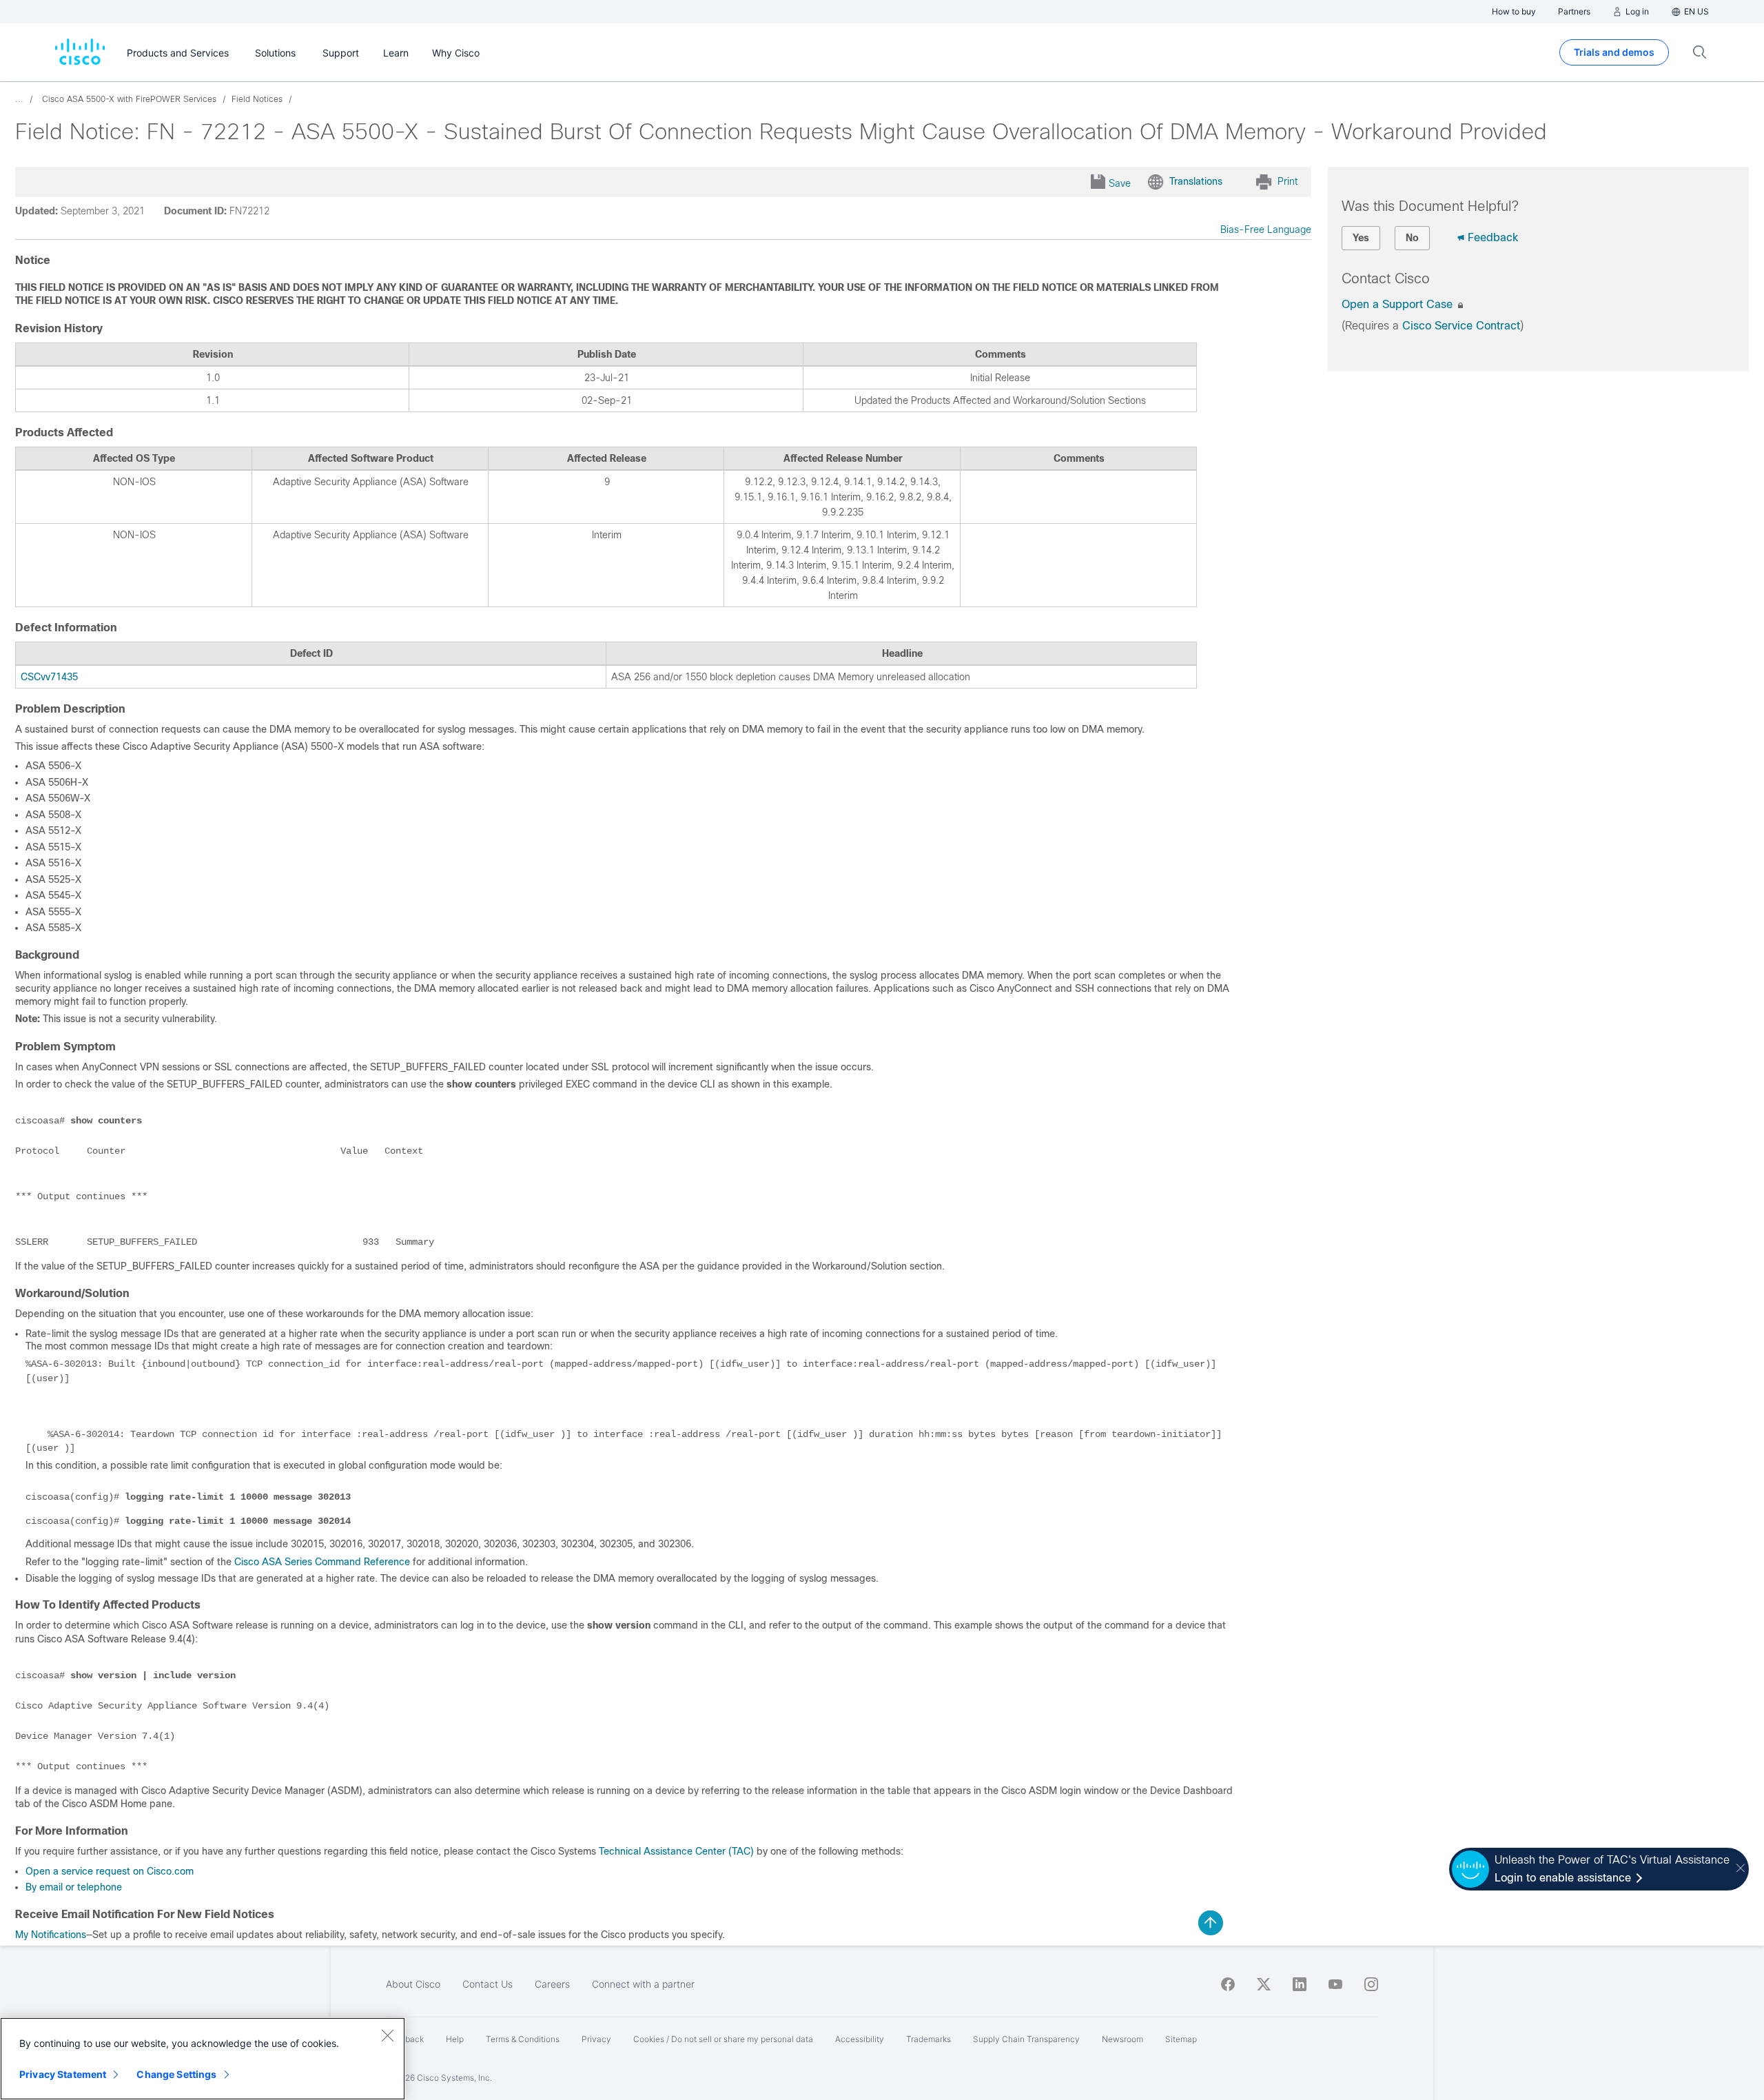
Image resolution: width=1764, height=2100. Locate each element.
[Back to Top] (1211, 1923)
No (1412, 238)
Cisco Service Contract (1461, 326)
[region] (203, 2059)
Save (1120, 183)
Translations (1196, 181)
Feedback (1493, 237)
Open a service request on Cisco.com (110, 1871)
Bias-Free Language (1266, 230)
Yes (1361, 238)
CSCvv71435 (49, 677)
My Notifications (51, 1935)
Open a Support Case (1399, 304)
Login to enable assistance (1563, 1878)
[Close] (387, 2035)
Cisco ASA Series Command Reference (322, 1562)
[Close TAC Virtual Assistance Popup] (1741, 1869)
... (19, 99)
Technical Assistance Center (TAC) (676, 1851)
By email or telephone (74, 1887)
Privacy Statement (63, 2074)
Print (1288, 181)
